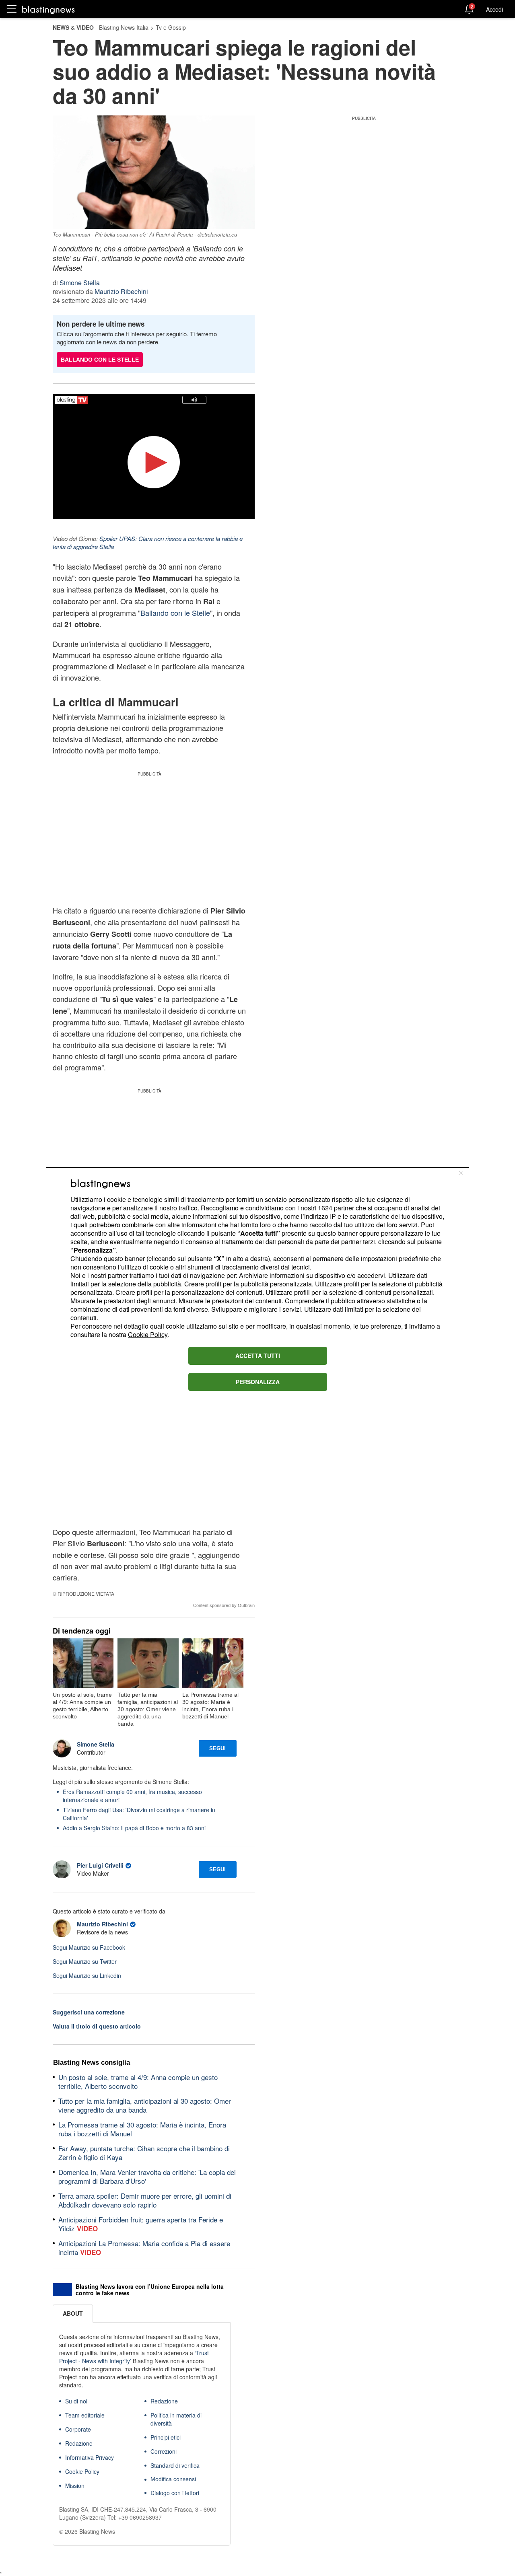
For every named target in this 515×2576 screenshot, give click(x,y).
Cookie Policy (148, 1334)
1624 (325, 1208)
